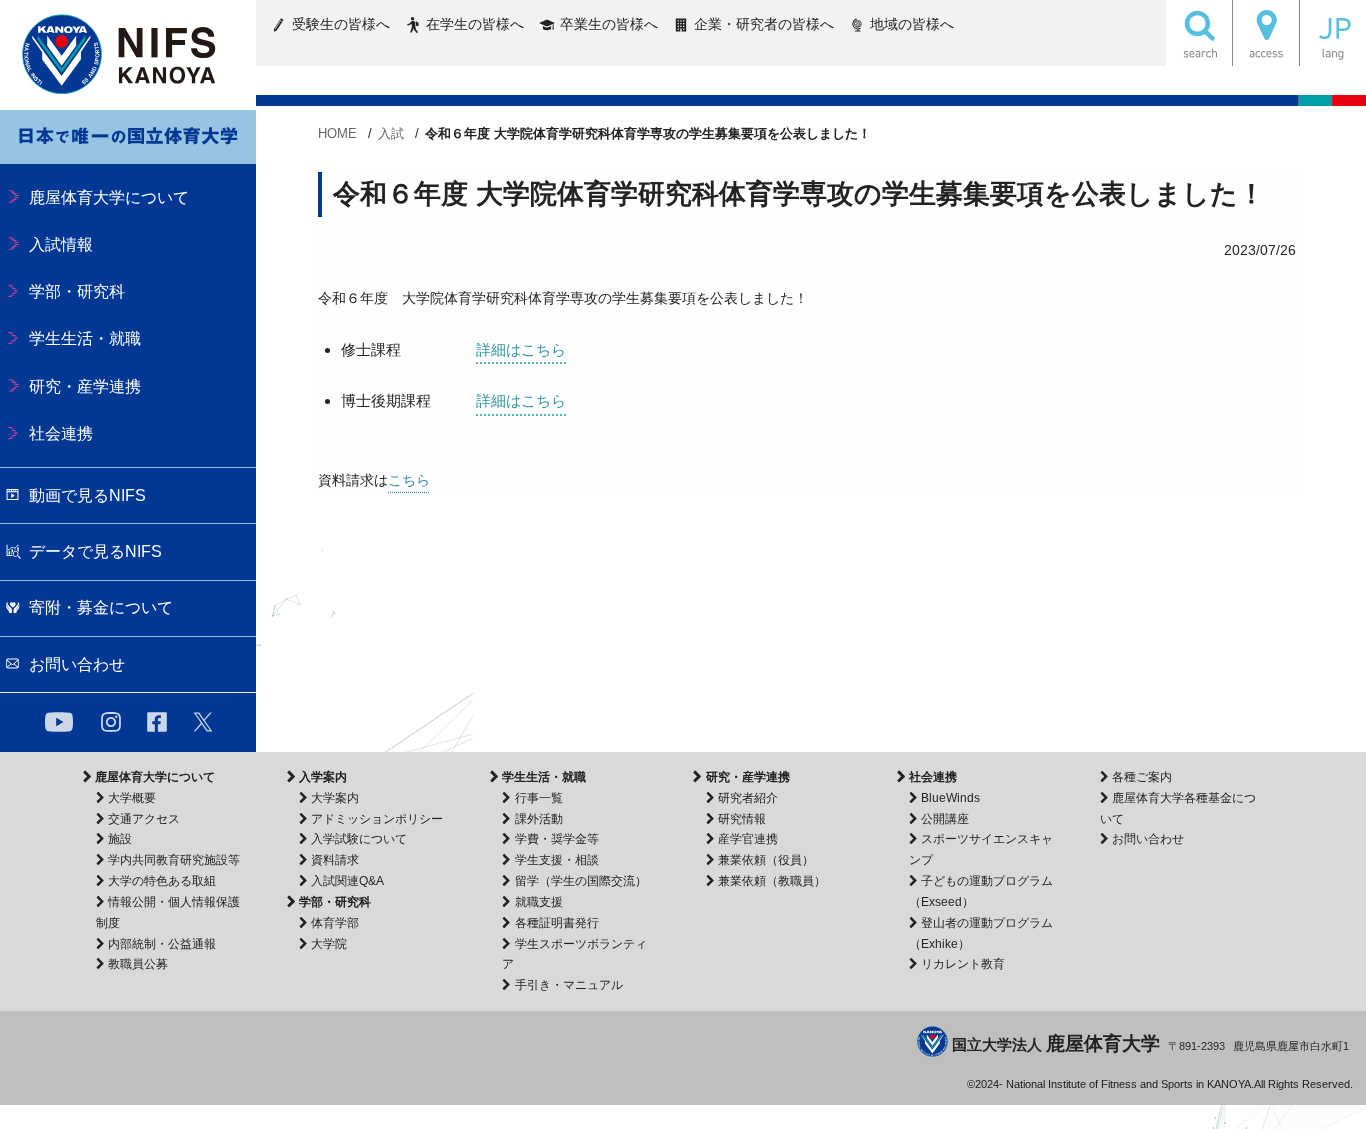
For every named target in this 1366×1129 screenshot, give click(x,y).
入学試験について (359, 839)
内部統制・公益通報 (162, 944)
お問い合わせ (1148, 839)
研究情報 (742, 819)
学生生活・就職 (544, 777)
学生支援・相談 (556, 860)
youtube (59, 722)
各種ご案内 (1142, 777)
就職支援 (538, 902)
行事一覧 (538, 798)
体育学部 (335, 923)
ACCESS (1266, 33)
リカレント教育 (963, 964)
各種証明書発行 (556, 923)
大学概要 (132, 798)
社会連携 (933, 777)
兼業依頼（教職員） (772, 881)
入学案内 (323, 777)
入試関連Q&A (347, 881)
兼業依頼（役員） (766, 860)
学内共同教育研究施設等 (174, 860)
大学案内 (335, 798)
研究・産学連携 (747, 777)
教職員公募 (138, 964)
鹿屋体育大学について (155, 777)
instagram (111, 722)
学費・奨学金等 (556, 839)
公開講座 (945, 819)
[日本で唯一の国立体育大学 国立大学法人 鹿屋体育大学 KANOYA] (128, 55)
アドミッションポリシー (377, 819)
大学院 (329, 944)
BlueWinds (950, 798)
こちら (409, 480)
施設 (120, 839)
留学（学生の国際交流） (580, 881)
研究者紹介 (748, 798)
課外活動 (538, 819)
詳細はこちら (521, 349)
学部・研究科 (335, 902)
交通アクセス (144, 819)
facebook (157, 722)
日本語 (1333, 33)
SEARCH (1199, 33)
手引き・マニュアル (568, 985)
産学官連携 (748, 839)
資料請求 (335, 860)
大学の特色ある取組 (162, 881)
